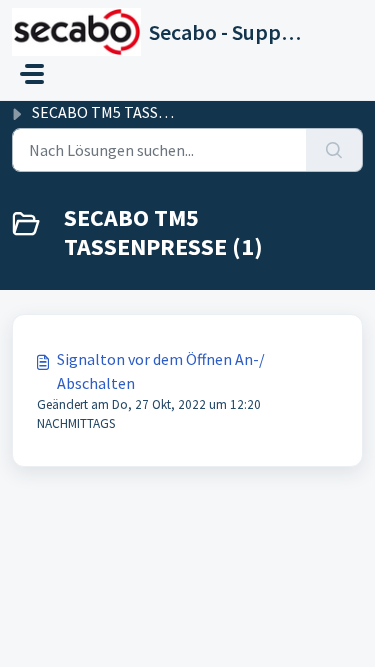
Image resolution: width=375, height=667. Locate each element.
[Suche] (334, 150)
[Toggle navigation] (32, 74)
